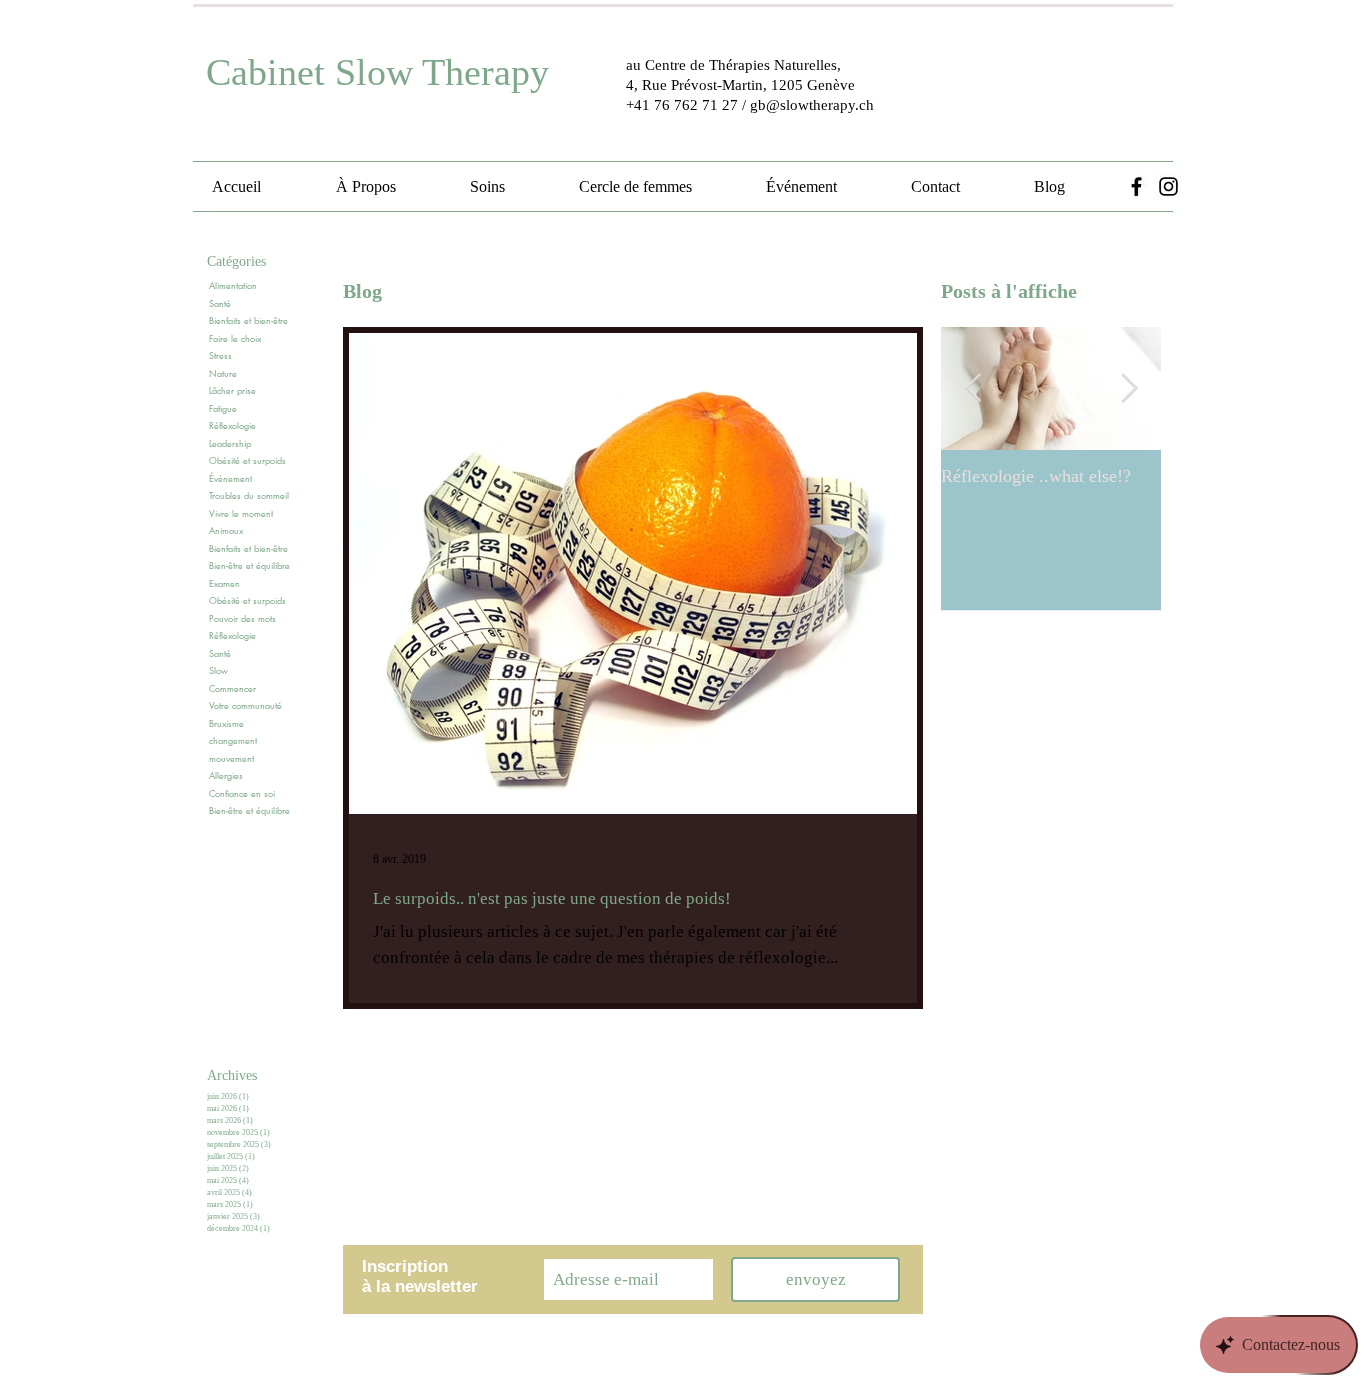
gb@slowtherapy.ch (812, 105)
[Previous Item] (973, 388)
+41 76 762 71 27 (682, 105)
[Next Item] (1129, 388)
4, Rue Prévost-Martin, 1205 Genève (740, 85)
